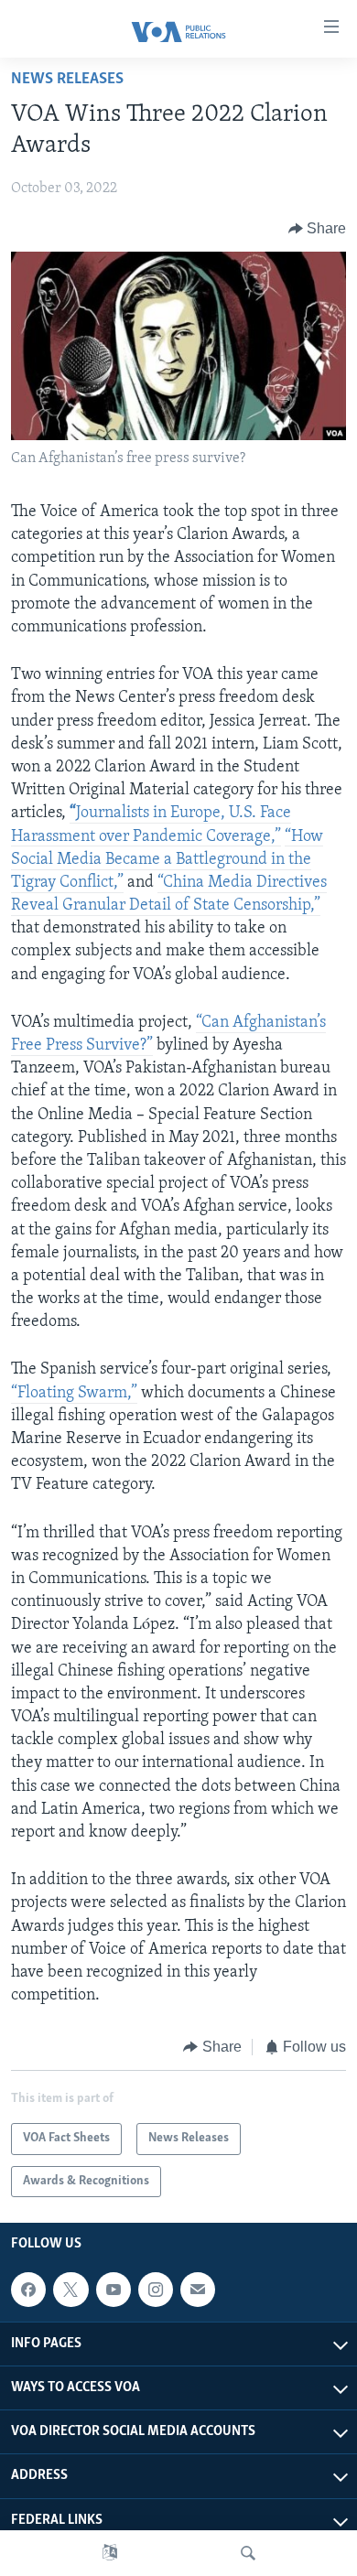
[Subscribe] (198, 2290)
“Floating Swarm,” (74, 1394)
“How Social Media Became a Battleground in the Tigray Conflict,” (167, 860)
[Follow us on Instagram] (156, 2290)
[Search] (248, 2553)
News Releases (67, 80)
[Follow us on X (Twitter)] (70, 2290)
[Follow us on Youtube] (114, 2290)
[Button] (318, 229)
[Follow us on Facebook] (28, 2290)
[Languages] (110, 2553)
